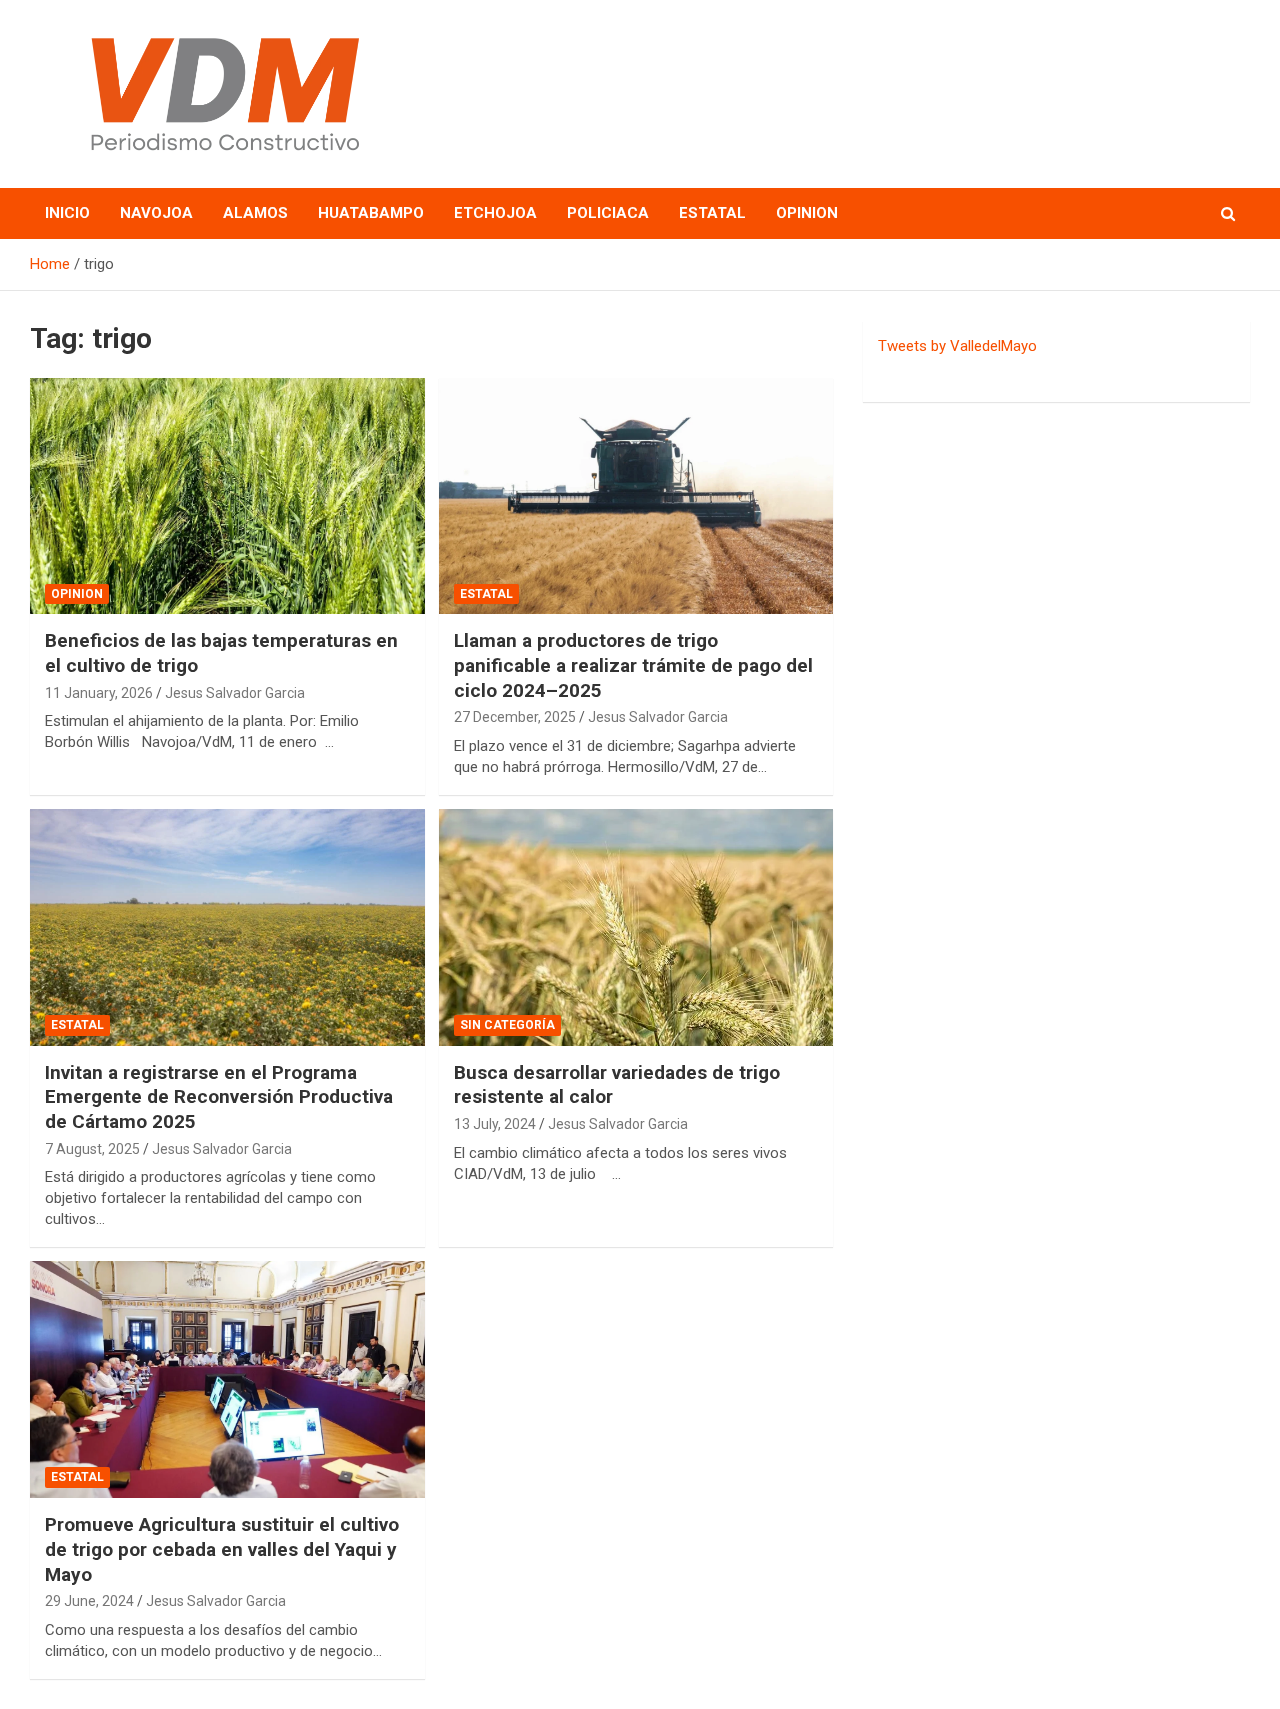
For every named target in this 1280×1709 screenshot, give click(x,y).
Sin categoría (507, 1025)
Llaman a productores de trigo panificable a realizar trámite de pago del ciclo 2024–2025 (633, 665)
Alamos (255, 213)
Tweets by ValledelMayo (957, 346)
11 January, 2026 (99, 693)
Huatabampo (371, 213)
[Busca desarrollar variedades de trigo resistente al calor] (635, 927)
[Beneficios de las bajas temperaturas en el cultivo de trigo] (227, 496)
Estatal (712, 213)
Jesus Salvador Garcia (235, 693)
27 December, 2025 (515, 717)
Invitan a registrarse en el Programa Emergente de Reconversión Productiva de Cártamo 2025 (219, 1097)
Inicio (67, 213)
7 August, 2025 (92, 1149)
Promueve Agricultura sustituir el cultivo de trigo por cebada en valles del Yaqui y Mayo (222, 1549)
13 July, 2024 (495, 1124)
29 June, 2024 (89, 1601)
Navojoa (156, 213)
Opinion (807, 213)
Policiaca (608, 213)
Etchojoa (495, 213)
